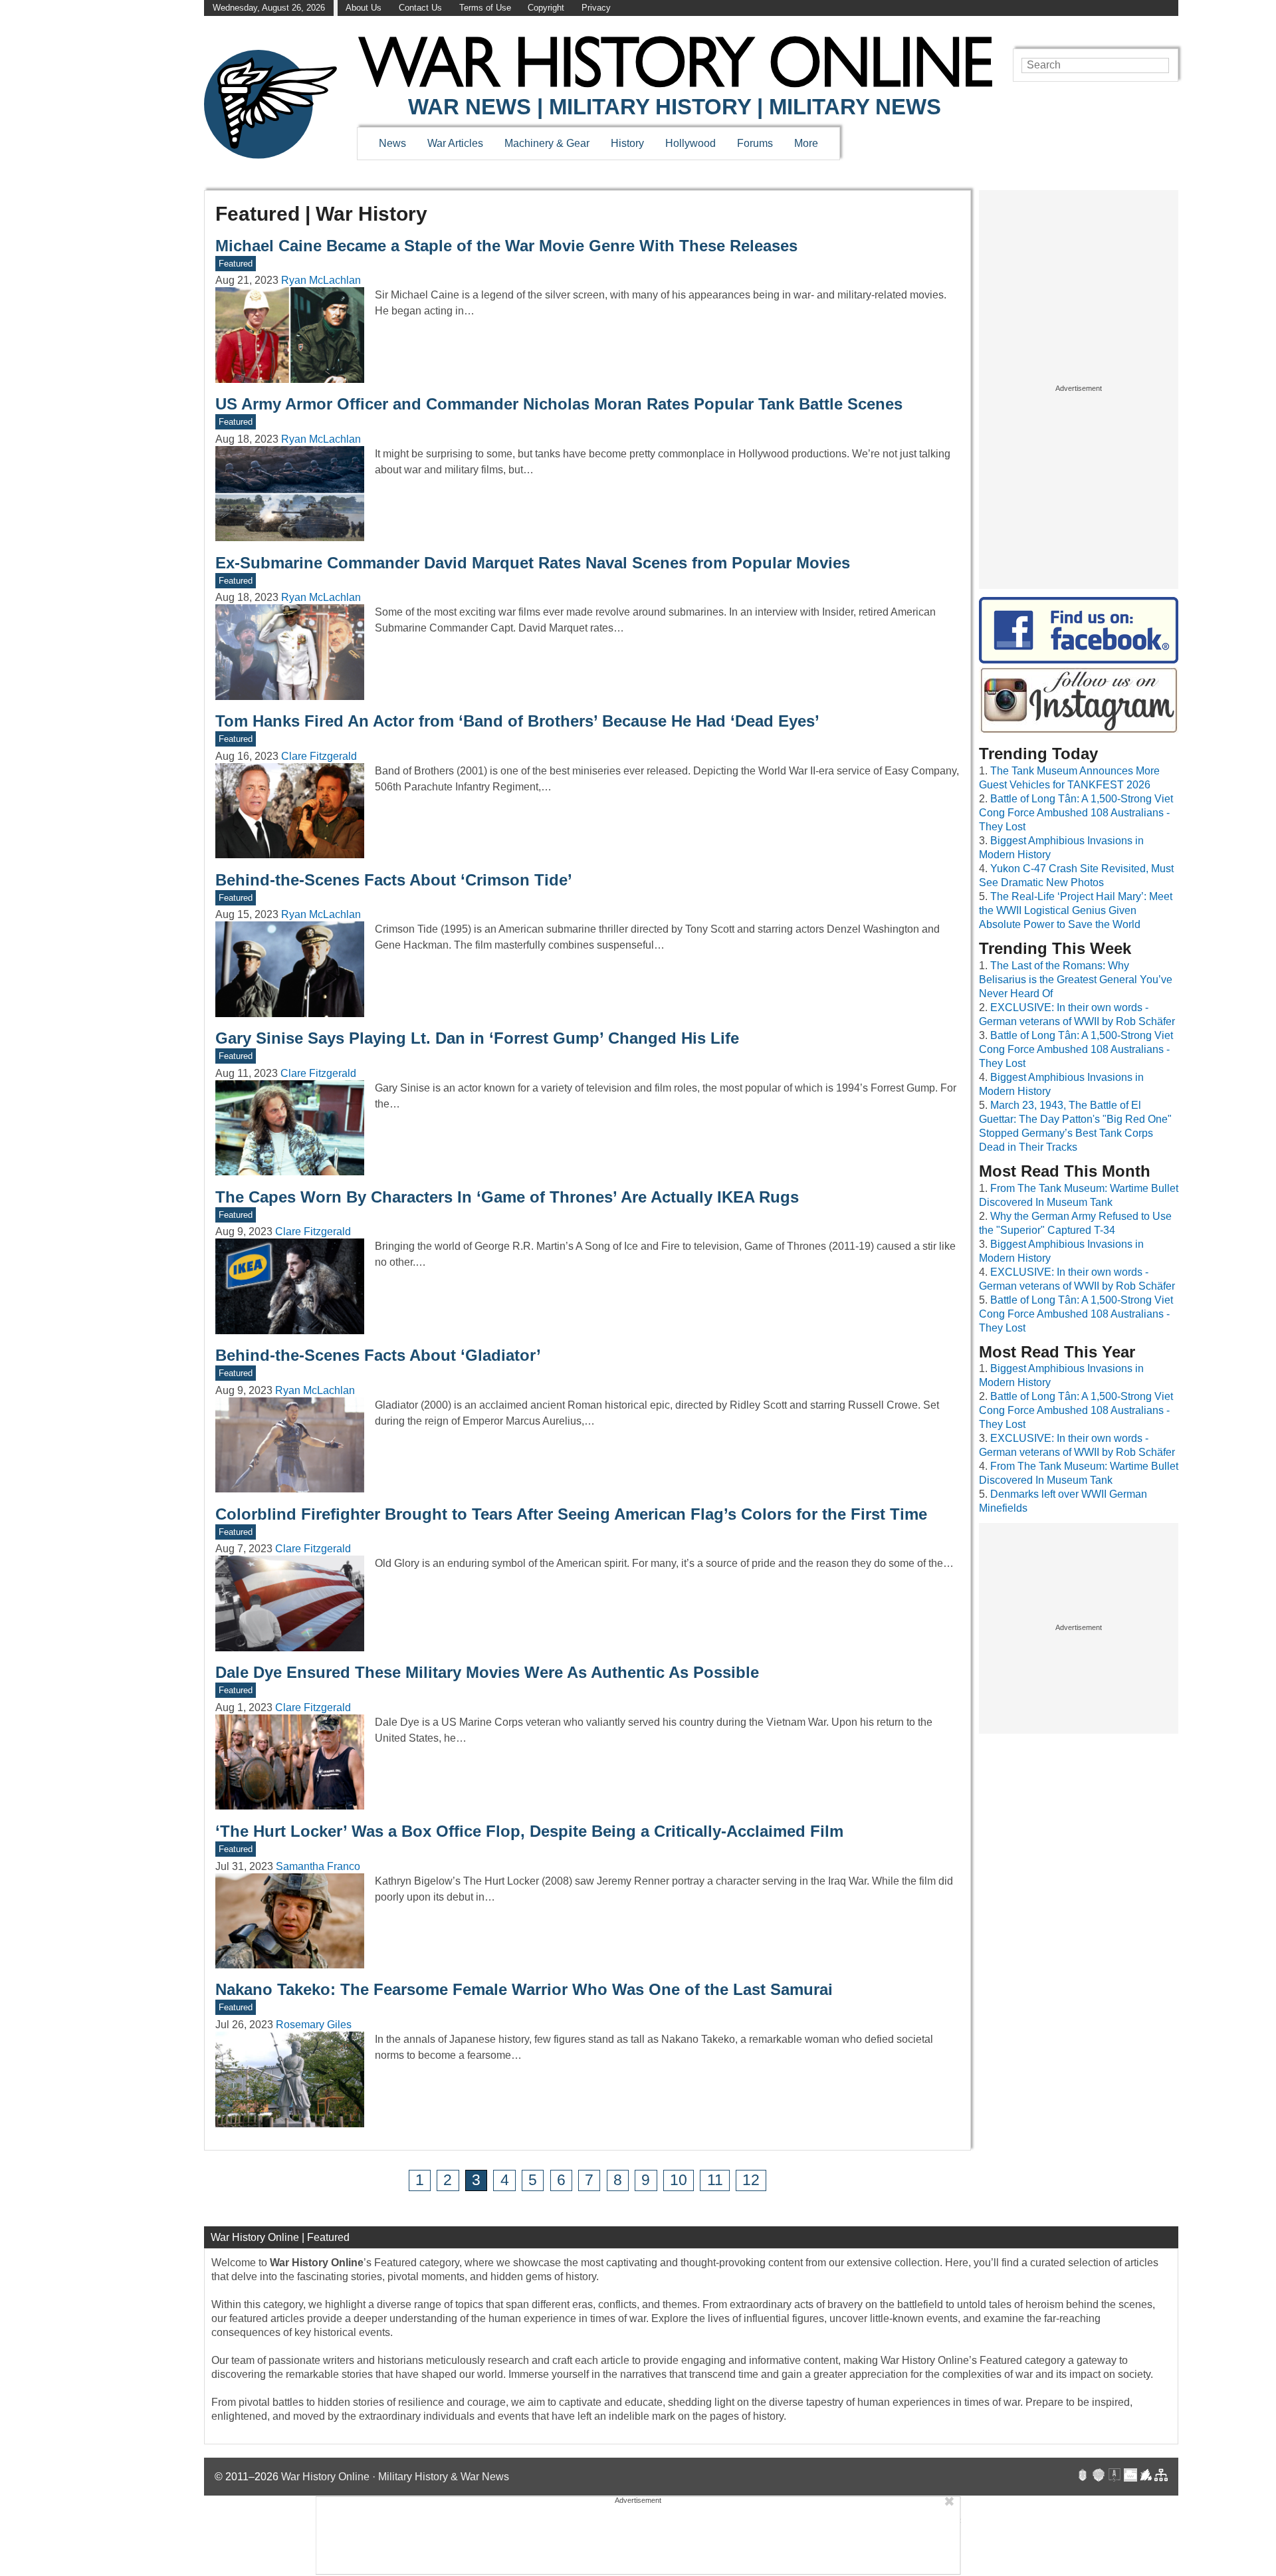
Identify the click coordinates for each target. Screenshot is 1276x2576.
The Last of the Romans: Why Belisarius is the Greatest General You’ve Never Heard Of (1076, 980)
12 (751, 2180)
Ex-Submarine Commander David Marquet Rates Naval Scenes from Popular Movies (533, 563)
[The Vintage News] (1083, 2477)
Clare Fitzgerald (319, 756)
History (627, 143)
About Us (364, 8)
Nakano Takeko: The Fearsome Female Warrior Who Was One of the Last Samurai (524, 1989)
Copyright (546, 8)
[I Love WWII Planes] (1146, 2477)
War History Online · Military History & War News (395, 2477)
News (392, 143)
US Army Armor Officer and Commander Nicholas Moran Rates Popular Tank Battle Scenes (559, 404)
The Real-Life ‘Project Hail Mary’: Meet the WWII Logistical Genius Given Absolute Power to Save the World (1076, 910)
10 (679, 2180)
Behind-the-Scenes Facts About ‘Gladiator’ (378, 1355)
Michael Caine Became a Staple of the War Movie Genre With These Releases (506, 246)
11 (715, 2180)
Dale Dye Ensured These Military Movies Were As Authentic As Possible (487, 1672)
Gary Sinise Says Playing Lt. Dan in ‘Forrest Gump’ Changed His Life (477, 1038)
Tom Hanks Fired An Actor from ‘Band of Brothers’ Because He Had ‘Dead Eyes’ (517, 721)
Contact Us (420, 8)
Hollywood (691, 143)
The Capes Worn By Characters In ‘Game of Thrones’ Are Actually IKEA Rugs (507, 1197)
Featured (236, 264)
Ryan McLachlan (321, 280)
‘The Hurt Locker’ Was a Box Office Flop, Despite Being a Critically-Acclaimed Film (529, 1831)
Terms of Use (485, 8)
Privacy (596, 8)
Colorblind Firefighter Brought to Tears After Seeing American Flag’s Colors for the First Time (571, 1514)
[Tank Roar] (1130, 2477)
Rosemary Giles (314, 2025)
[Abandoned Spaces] (1115, 2477)
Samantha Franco (318, 1866)
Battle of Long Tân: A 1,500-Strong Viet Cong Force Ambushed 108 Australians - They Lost (1076, 813)
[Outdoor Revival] (1099, 2477)
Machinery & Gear (547, 143)
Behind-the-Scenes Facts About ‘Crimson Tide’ (394, 880)
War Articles (455, 143)
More (806, 143)
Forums (755, 143)
